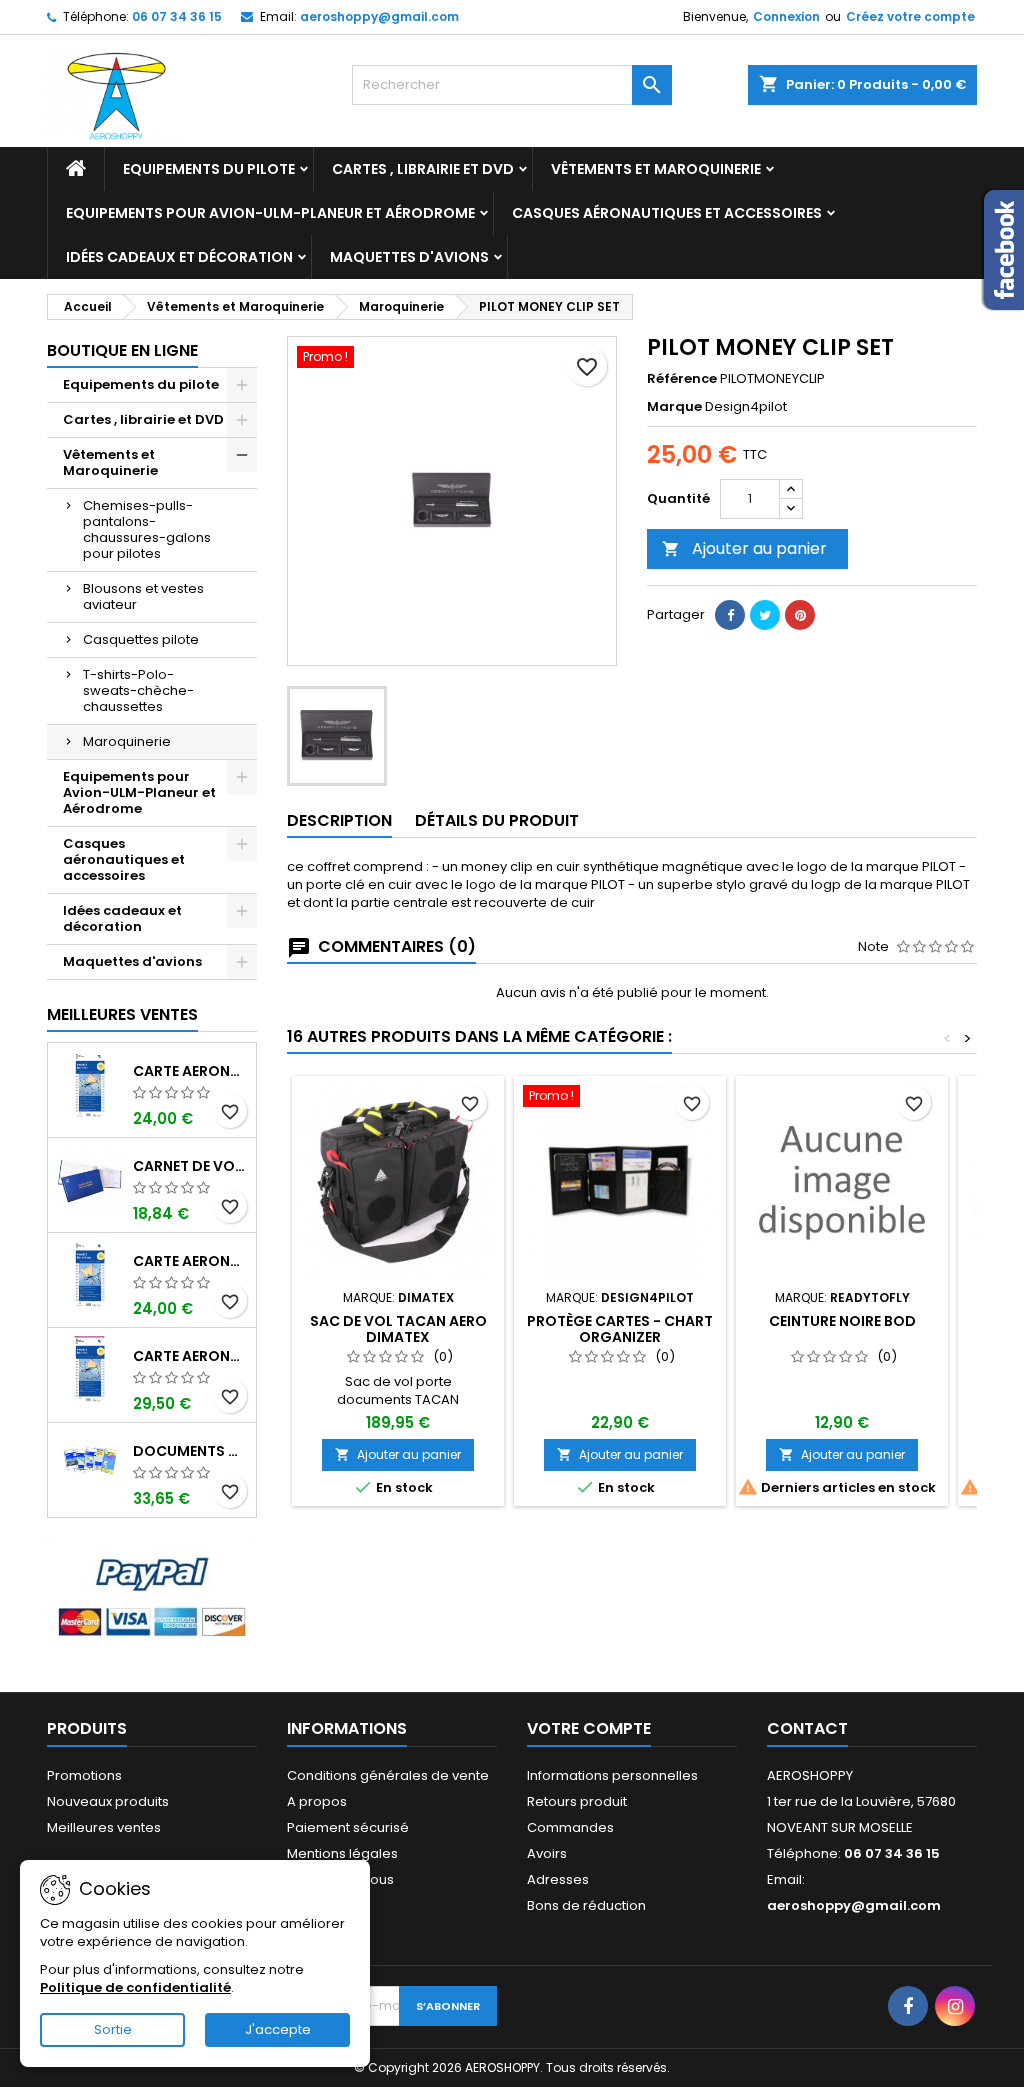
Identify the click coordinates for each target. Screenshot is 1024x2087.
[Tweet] (765, 615)
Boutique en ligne (122, 350)
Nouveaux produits (108, 1801)
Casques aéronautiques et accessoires (667, 213)
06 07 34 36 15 (177, 16)
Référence (682, 379)
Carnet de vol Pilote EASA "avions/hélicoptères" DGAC (190, 1166)
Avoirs (547, 1853)
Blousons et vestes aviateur (143, 596)
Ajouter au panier (744, 548)
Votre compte (589, 1728)
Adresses (558, 1879)
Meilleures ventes (104, 1827)
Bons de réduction (586, 1905)
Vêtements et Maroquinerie (656, 169)
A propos (317, 1801)
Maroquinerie (127, 741)
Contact (807, 1728)
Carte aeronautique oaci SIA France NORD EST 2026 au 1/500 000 (190, 1071)
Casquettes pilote (141, 639)
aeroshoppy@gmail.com (379, 16)
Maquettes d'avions (409, 257)
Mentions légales (342, 1853)
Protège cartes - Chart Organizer (620, 1329)
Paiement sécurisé (348, 1827)
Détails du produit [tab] (497, 820)
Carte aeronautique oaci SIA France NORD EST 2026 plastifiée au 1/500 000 (190, 1356)
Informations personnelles (612, 1775)
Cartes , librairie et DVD (423, 169)
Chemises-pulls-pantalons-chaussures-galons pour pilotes (147, 529)
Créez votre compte (910, 16)
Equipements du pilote (209, 169)
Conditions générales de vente (388, 1775)
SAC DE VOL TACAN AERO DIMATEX (398, 1329)
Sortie (113, 2029)
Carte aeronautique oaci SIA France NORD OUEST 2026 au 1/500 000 (190, 1261)
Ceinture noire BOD (842, 1321)
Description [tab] (339, 820)
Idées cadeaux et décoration (179, 257)
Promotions (84, 1775)
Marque (674, 407)
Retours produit (577, 1801)
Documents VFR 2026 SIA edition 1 (190, 1451)
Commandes (570, 1827)
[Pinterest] (800, 615)
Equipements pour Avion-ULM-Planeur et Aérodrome (270, 213)
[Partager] (730, 615)
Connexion (786, 16)
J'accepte (278, 2029)
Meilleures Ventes (122, 1014)
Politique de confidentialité (135, 1987)
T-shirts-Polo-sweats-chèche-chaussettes (138, 690)
